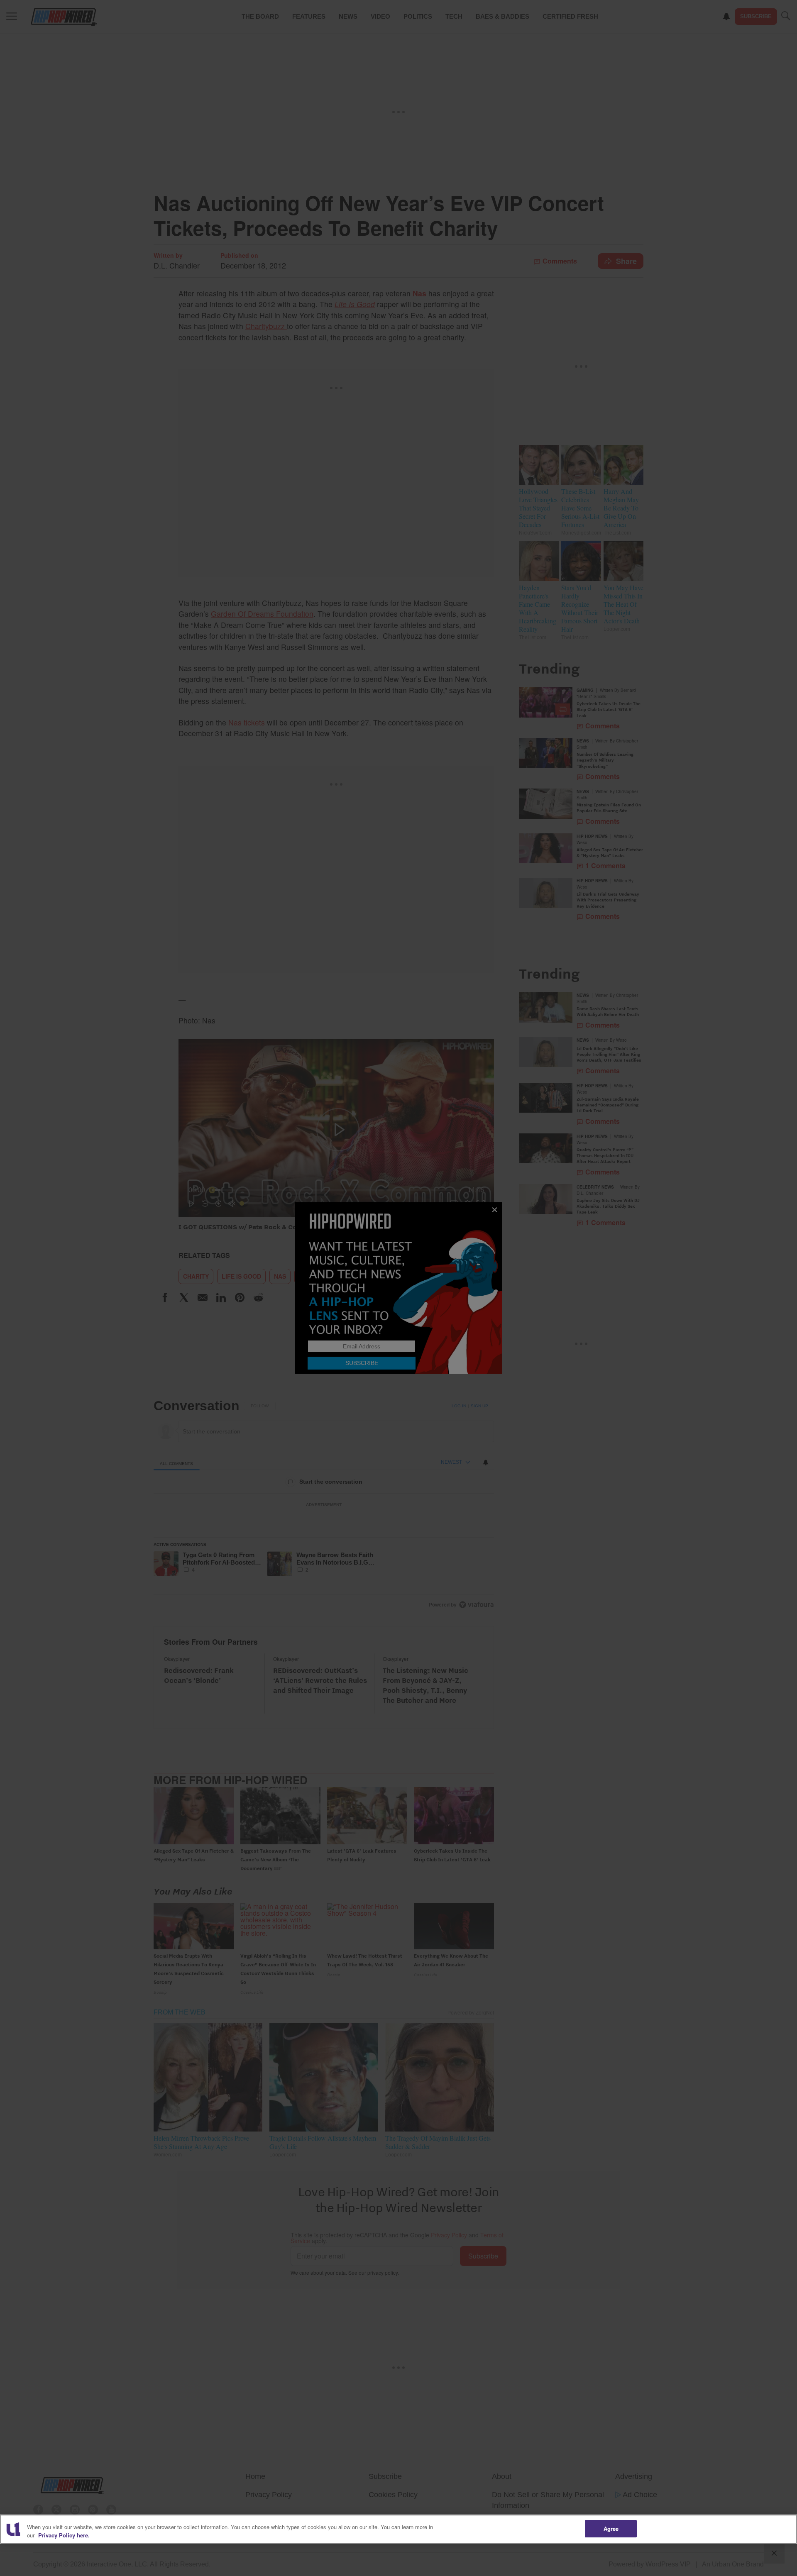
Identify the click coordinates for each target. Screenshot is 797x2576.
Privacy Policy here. (64, 2535)
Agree (611, 2528)
